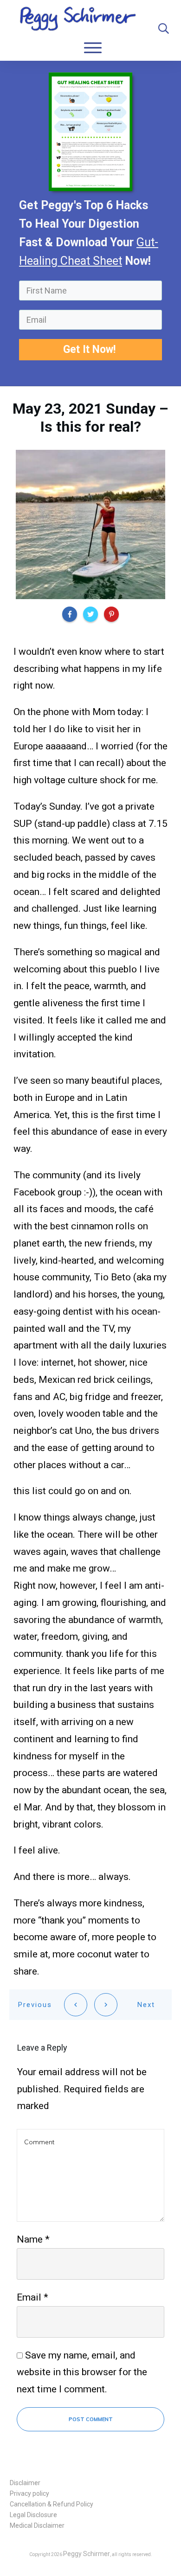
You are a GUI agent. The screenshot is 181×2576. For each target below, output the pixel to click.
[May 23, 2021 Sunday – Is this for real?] (90, 524)
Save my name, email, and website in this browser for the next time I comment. (82, 2372)
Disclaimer (25, 2483)
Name (33, 2239)
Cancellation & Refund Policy (52, 2504)
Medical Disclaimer (37, 2525)
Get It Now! (91, 349)
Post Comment (91, 2419)
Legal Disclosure (33, 2515)
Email (32, 2297)
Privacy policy (29, 2493)
